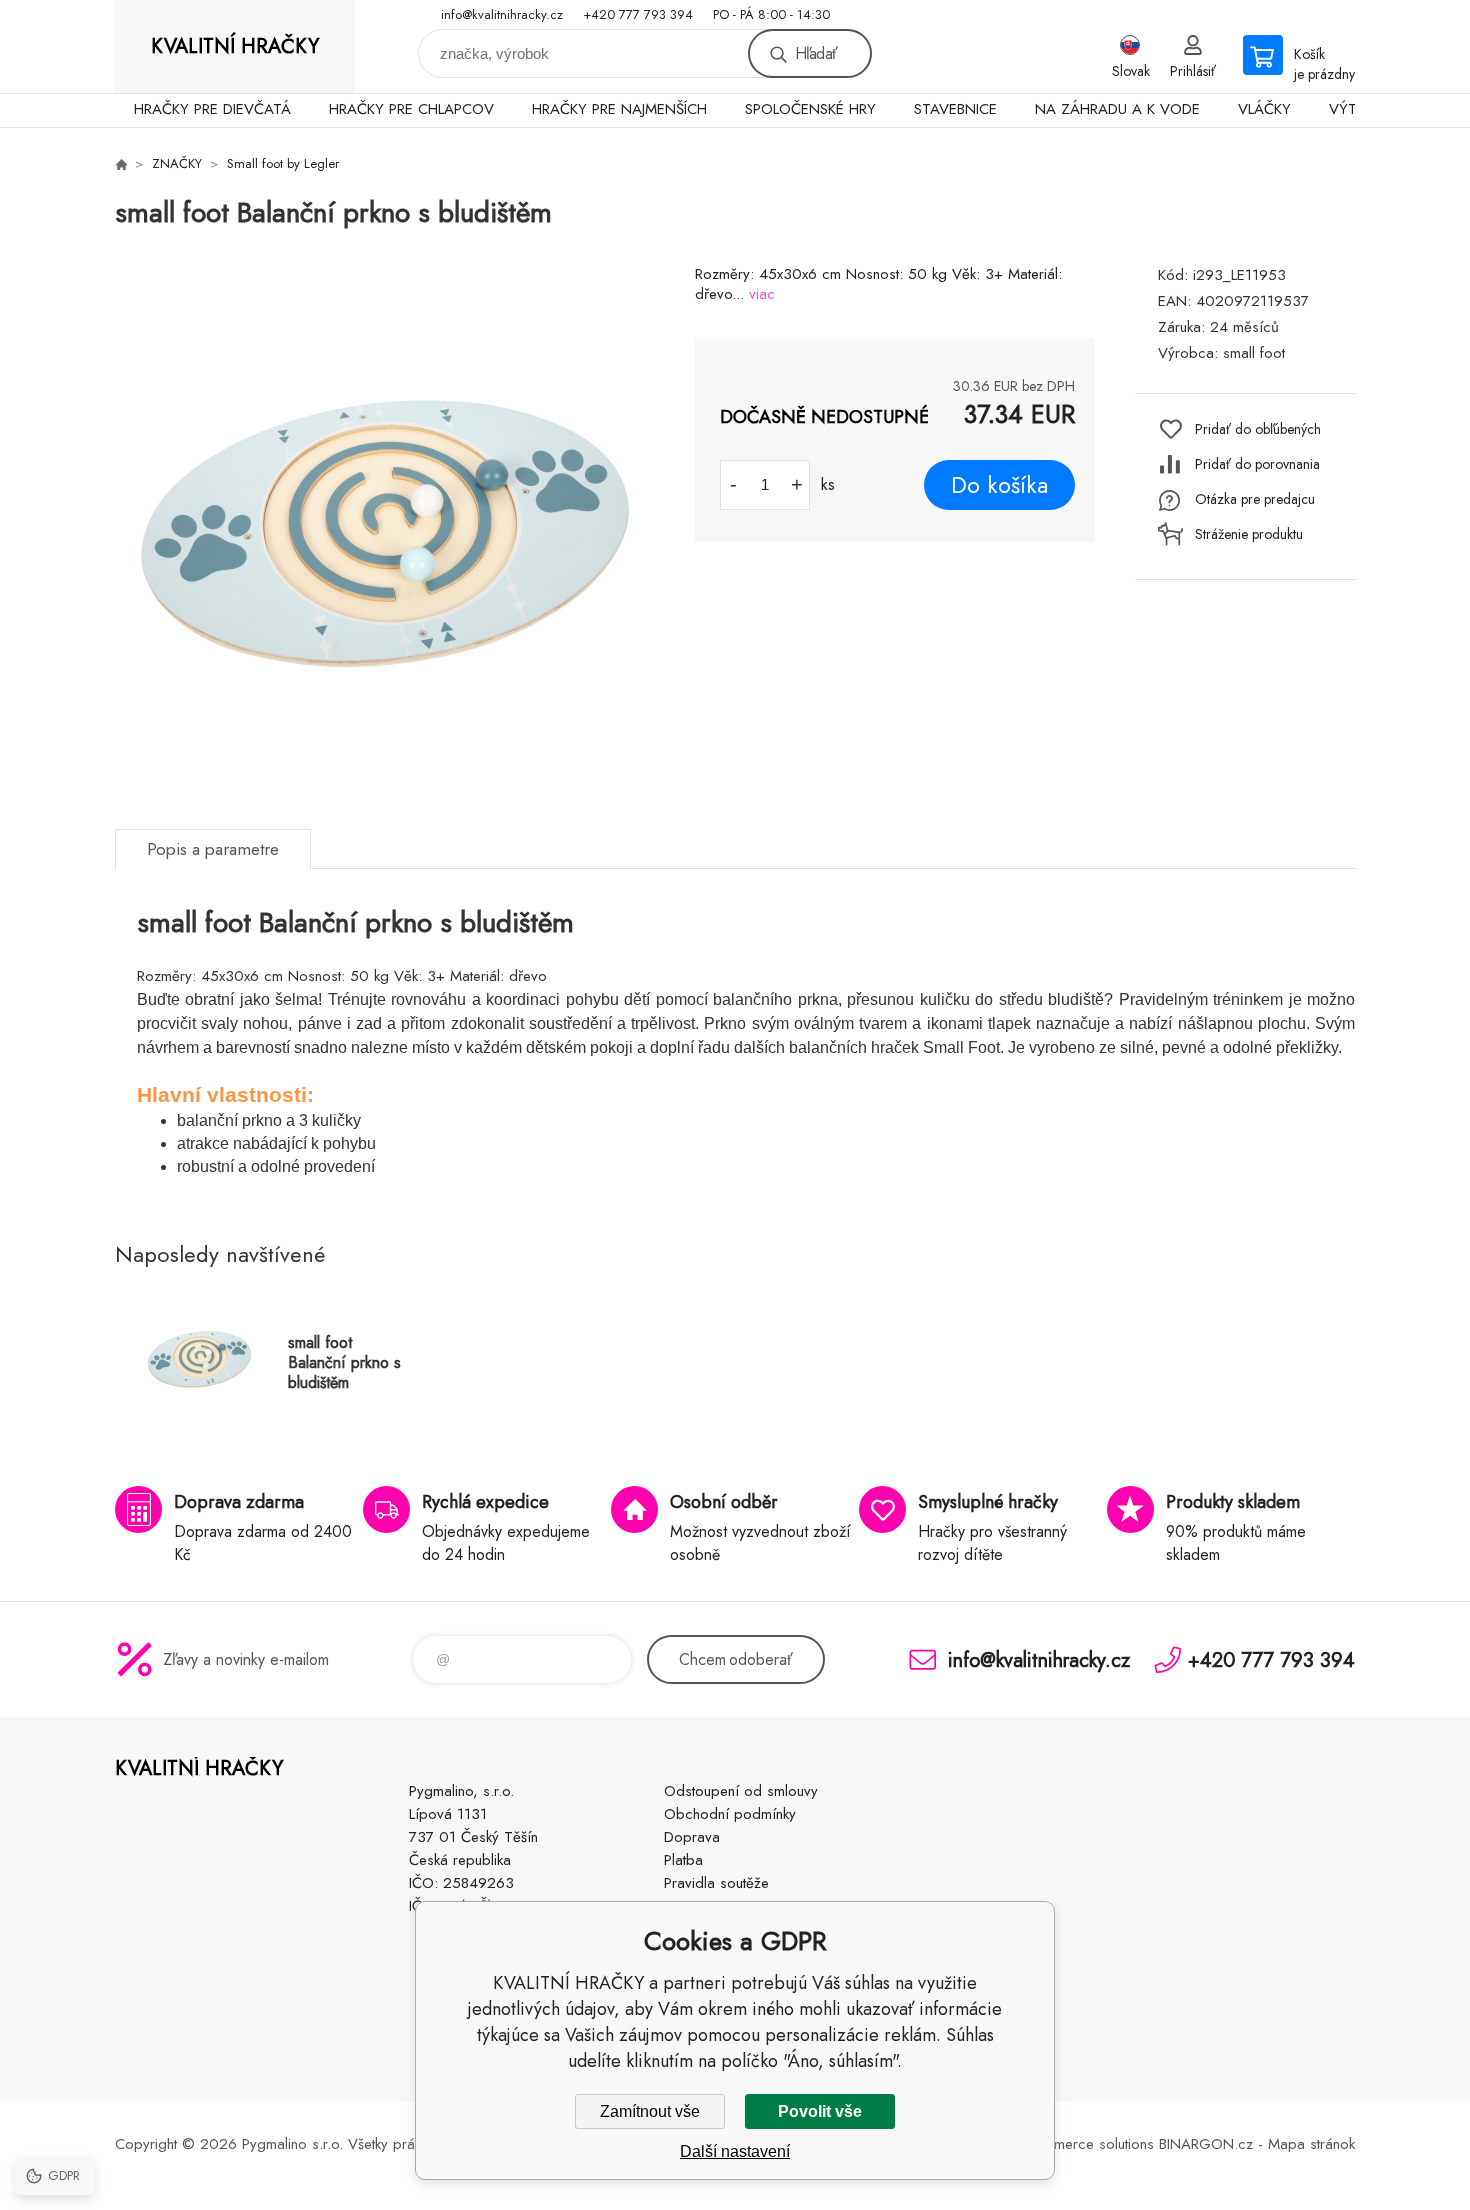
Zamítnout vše (650, 2111)
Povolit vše (820, 2111)
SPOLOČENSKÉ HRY (810, 109)
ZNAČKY (177, 163)
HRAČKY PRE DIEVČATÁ (212, 109)
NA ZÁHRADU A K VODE (1117, 109)
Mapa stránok (1311, 2144)
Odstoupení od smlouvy (741, 1791)
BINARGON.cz (1206, 2144)
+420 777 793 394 (638, 14)
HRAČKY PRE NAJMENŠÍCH (619, 109)
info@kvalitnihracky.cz (502, 14)
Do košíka (999, 485)
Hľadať (816, 53)
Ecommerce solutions (1086, 2144)
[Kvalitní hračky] (121, 164)
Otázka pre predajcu (1255, 499)
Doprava (692, 1837)
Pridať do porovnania (1257, 464)
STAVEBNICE (955, 109)
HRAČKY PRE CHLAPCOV (411, 109)
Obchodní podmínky (730, 1814)
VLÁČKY (1264, 109)
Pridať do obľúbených (1258, 429)
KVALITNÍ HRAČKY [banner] (235, 46)
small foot (1254, 353)
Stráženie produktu (1249, 534)
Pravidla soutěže (716, 1883)
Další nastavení (735, 2151)
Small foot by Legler (283, 163)
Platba (683, 1860)
